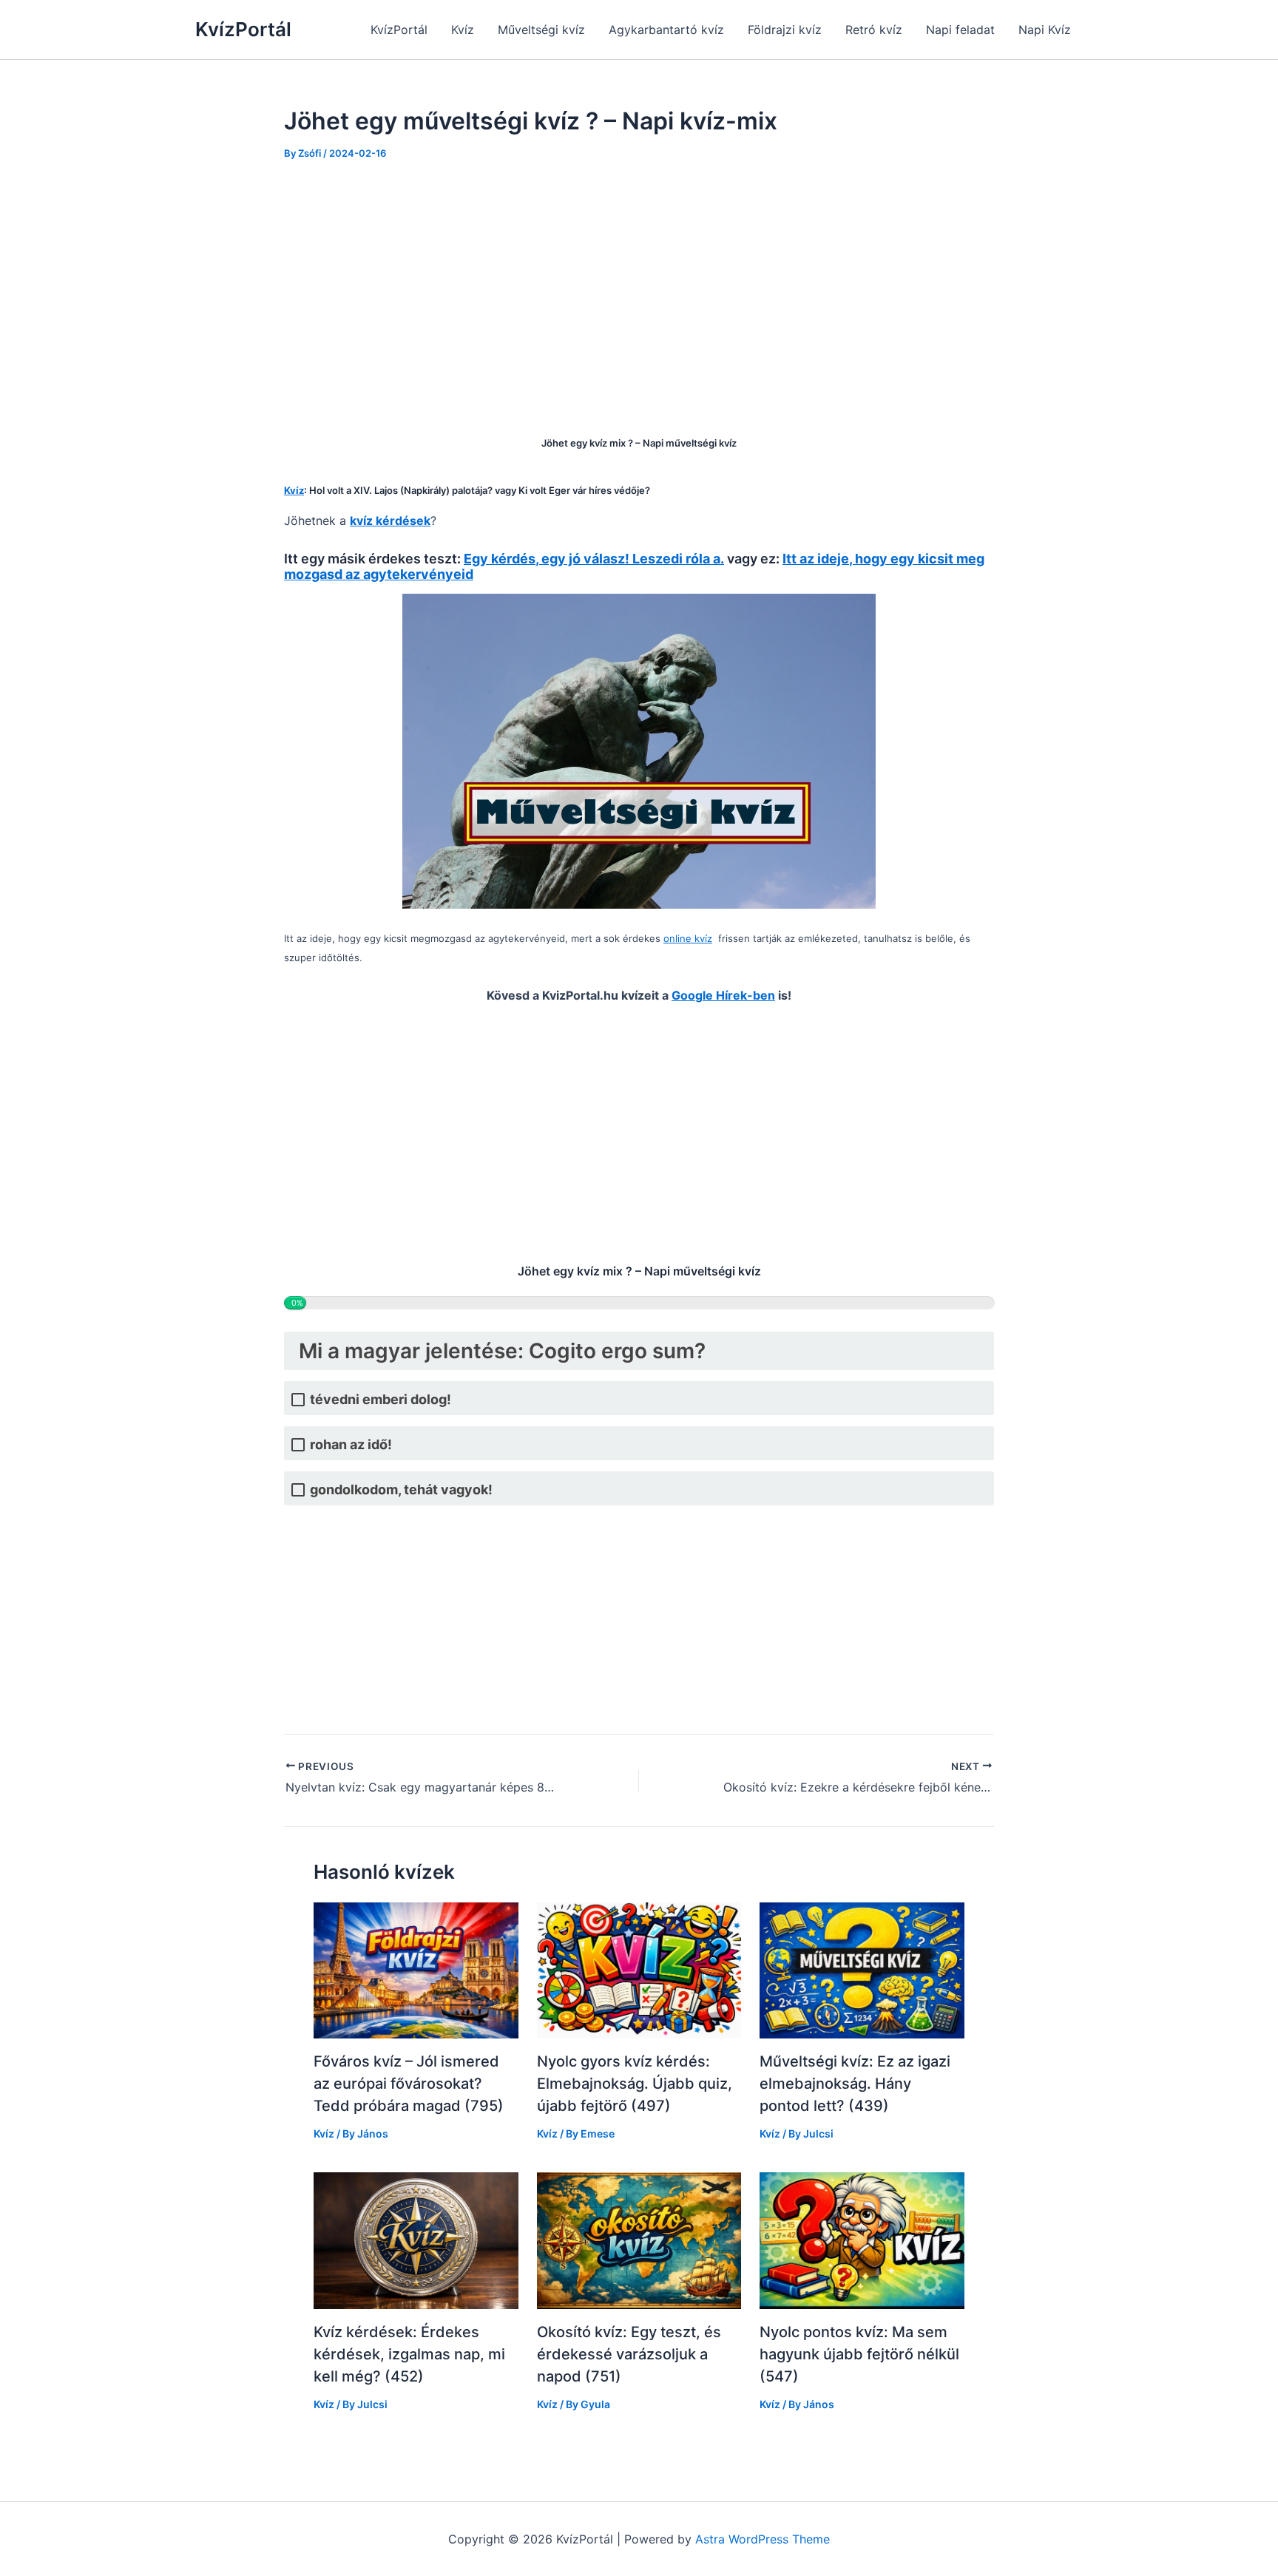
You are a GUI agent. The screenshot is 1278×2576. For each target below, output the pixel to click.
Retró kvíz (874, 30)
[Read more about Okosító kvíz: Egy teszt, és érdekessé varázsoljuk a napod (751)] (639, 2240)
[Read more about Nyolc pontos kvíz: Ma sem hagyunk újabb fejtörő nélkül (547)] (862, 2240)
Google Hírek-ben (723, 995)
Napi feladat (960, 30)
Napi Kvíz (1045, 30)
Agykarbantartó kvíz (666, 30)
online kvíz (688, 938)
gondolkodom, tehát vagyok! (401, 1489)
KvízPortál (243, 29)
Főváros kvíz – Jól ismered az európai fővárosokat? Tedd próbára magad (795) (409, 2084)
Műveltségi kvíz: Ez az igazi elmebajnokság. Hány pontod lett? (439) (855, 2084)
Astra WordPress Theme (763, 2539)
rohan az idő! (351, 1444)
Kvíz (463, 30)
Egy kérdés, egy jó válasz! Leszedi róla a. (594, 559)
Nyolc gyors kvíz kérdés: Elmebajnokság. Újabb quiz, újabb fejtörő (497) (635, 2084)
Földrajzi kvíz (785, 30)
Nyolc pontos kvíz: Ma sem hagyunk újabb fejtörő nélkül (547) (859, 2354)
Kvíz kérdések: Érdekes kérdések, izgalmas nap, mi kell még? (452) (409, 2354)
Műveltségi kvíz (541, 30)
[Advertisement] (639, 288)
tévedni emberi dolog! (381, 1399)
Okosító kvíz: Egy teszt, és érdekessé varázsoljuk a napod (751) (629, 2354)
